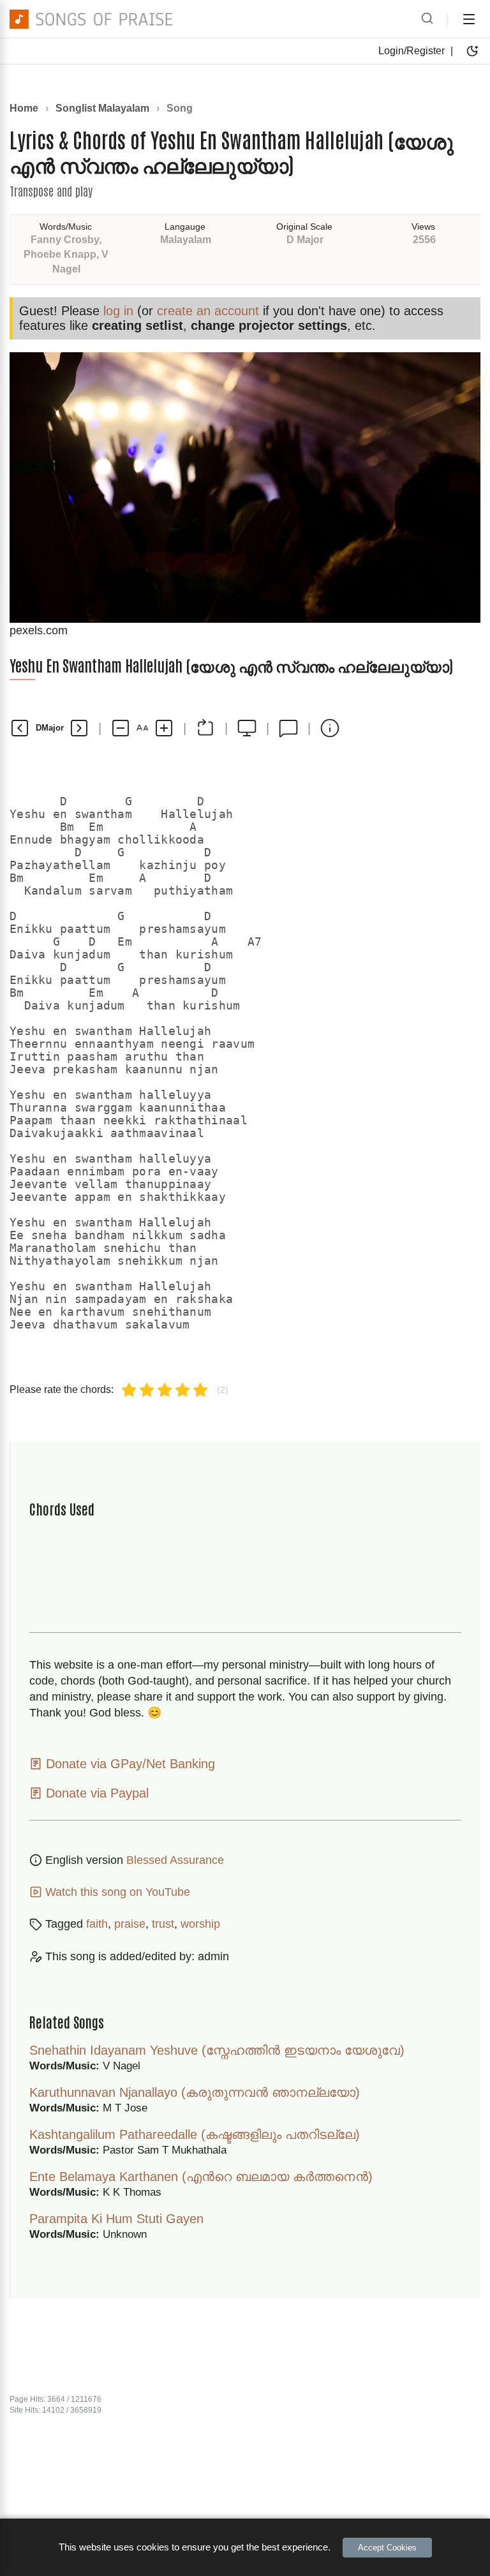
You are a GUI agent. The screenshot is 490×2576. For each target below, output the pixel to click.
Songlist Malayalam (102, 108)
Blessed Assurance (175, 1860)
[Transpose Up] (79, 728)
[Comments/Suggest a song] (288, 728)
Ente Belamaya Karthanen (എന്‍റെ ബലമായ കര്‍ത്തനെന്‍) (201, 2177)
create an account (208, 311)
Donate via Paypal (95, 1793)
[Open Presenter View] (247, 728)
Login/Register (412, 51)
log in (118, 311)
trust (163, 1924)
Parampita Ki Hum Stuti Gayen (116, 2219)
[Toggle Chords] (205, 728)
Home (24, 108)
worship (200, 1924)
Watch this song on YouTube (116, 1892)
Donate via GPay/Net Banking (129, 1764)
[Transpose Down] (20, 728)
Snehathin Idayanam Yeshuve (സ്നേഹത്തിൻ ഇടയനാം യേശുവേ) (217, 2050)
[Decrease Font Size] (121, 728)
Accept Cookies (387, 2548)
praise (130, 1924)
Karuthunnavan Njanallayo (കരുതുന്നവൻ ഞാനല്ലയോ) (195, 2092)
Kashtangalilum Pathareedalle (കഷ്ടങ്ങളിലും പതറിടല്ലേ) (195, 2134)
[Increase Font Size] (164, 728)
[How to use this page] (330, 728)
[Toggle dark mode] (472, 51)
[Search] (427, 19)
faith (97, 1924)
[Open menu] (469, 19)
